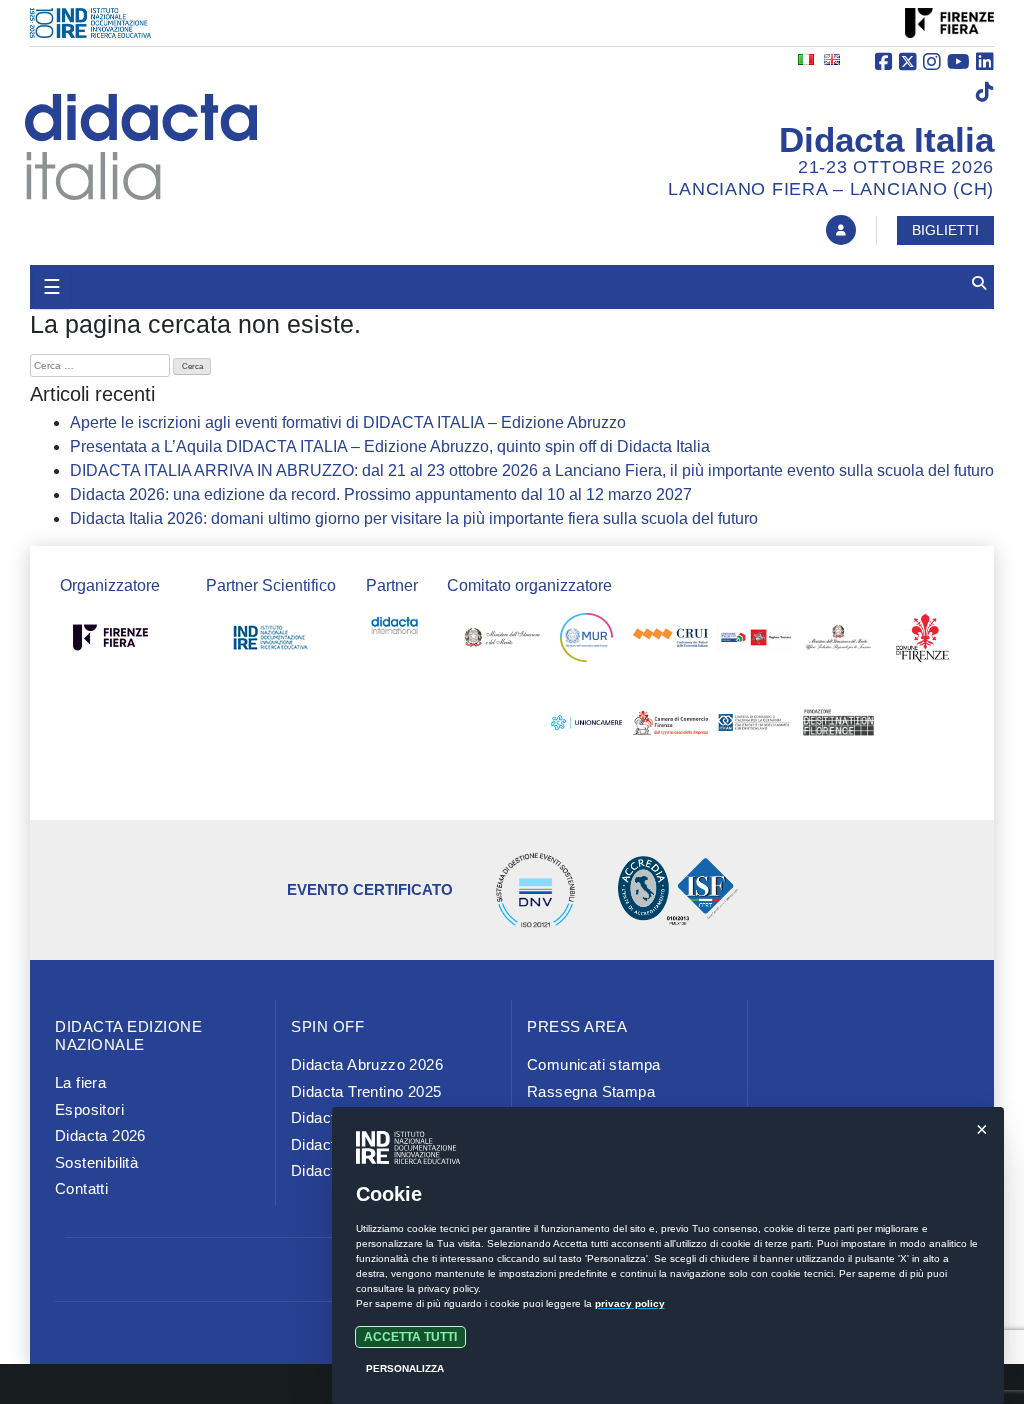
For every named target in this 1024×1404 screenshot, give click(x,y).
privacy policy (630, 1303)
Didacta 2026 (100, 1135)
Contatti (81, 1188)
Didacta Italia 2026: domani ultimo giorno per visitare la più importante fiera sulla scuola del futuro (414, 518)
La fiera (80, 1082)
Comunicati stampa (594, 1064)
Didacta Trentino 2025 (366, 1091)
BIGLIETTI (945, 230)
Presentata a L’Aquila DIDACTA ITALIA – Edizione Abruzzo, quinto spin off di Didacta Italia (390, 446)
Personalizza (405, 1368)
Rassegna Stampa (591, 1091)
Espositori (89, 1109)
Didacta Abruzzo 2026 (367, 1064)
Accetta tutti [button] (410, 1337)
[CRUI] (670, 642)
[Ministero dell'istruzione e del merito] (502, 642)
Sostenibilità (96, 1162)
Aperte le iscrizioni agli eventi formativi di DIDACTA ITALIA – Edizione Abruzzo (348, 422)
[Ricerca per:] (100, 365)
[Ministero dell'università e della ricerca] (586, 642)
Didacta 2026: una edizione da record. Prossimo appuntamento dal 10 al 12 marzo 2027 (381, 494)
